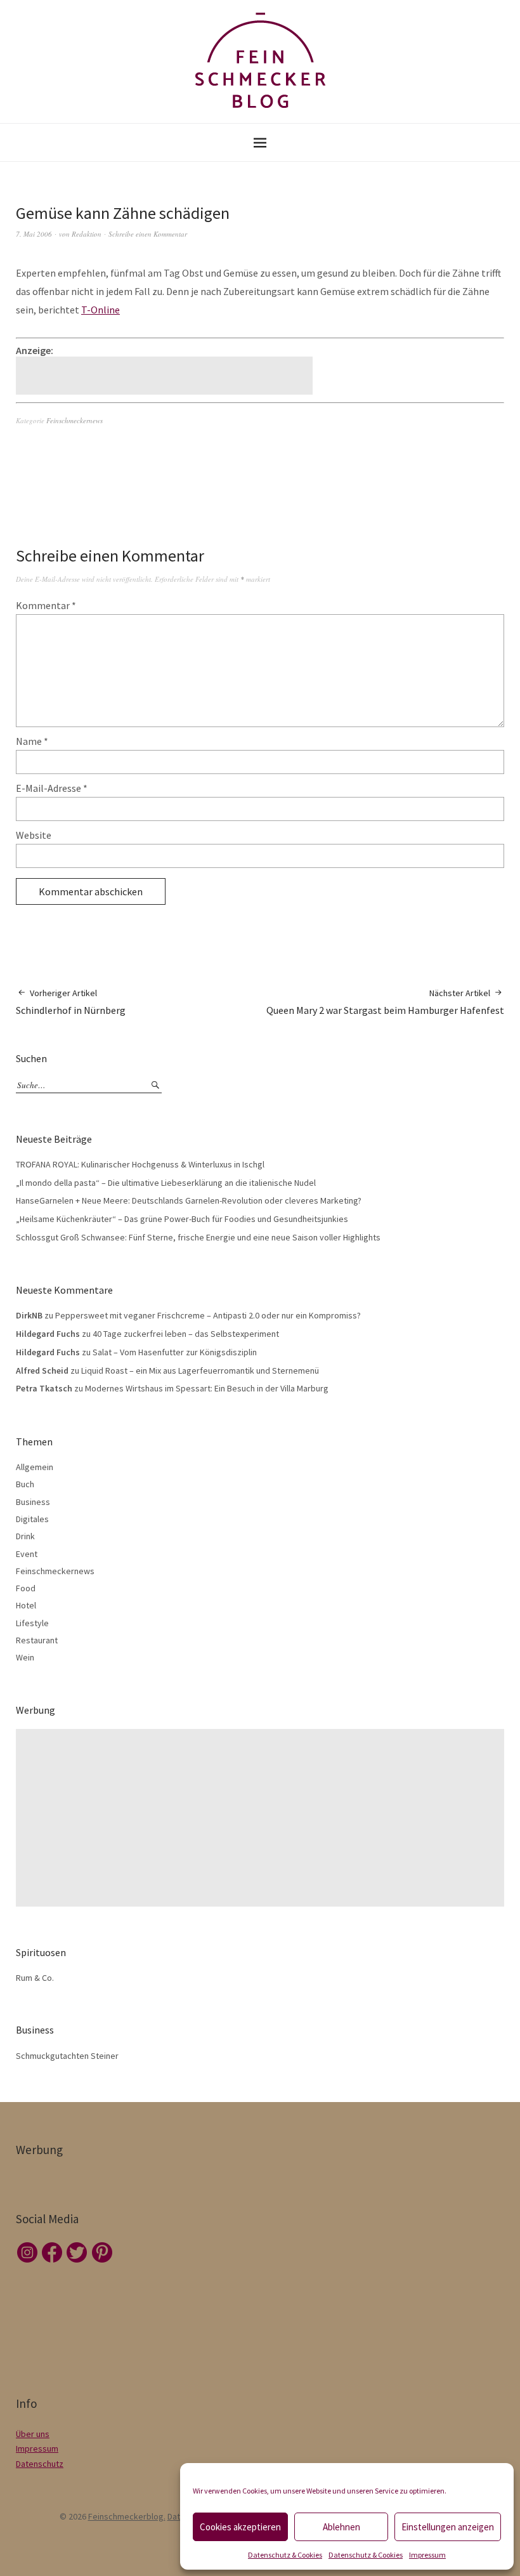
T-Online (101, 310)
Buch (25, 1484)
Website (34, 835)
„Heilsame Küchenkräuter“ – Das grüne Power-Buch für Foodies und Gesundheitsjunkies (182, 1219)
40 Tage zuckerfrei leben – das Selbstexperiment (186, 1334)
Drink (25, 1536)
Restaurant (37, 1640)
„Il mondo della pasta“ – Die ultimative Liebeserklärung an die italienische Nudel (166, 1183)
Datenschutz (40, 2464)
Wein (25, 1657)
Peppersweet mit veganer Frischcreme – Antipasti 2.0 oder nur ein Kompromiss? (208, 1315)
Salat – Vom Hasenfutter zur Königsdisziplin (175, 1352)
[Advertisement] (166, 376)
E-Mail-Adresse (52, 788)
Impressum (427, 2555)
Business (33, 1502)
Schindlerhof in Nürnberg (71, 1002)
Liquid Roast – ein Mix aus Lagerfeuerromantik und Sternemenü (200, 1370)
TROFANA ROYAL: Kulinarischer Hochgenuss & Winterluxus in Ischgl (140, 1164)
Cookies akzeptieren (240, 2527)
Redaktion (87, 234)
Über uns (33, 2434)
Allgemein (35, 1467)
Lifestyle (32, 1623)
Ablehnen (341, 2527)
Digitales (32, 1519)
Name (32, 741)
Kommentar (46, 605)
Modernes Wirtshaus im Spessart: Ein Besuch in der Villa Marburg (207, 1388)
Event (27, 1554)
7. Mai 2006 (34, 234)
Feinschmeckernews (75, 420)
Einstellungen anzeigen (448, 2527)
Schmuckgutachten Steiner (67, 2056)
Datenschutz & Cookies (285, 2555)
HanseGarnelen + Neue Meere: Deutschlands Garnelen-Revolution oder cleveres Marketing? (189, 1200)
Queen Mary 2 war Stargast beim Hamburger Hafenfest (385, 1002)
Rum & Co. (35, 1978)
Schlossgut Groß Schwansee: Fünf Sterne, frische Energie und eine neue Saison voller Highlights (198, 1237)
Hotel (26, 1605)
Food (26, 1588)
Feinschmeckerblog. (127, 2516)
